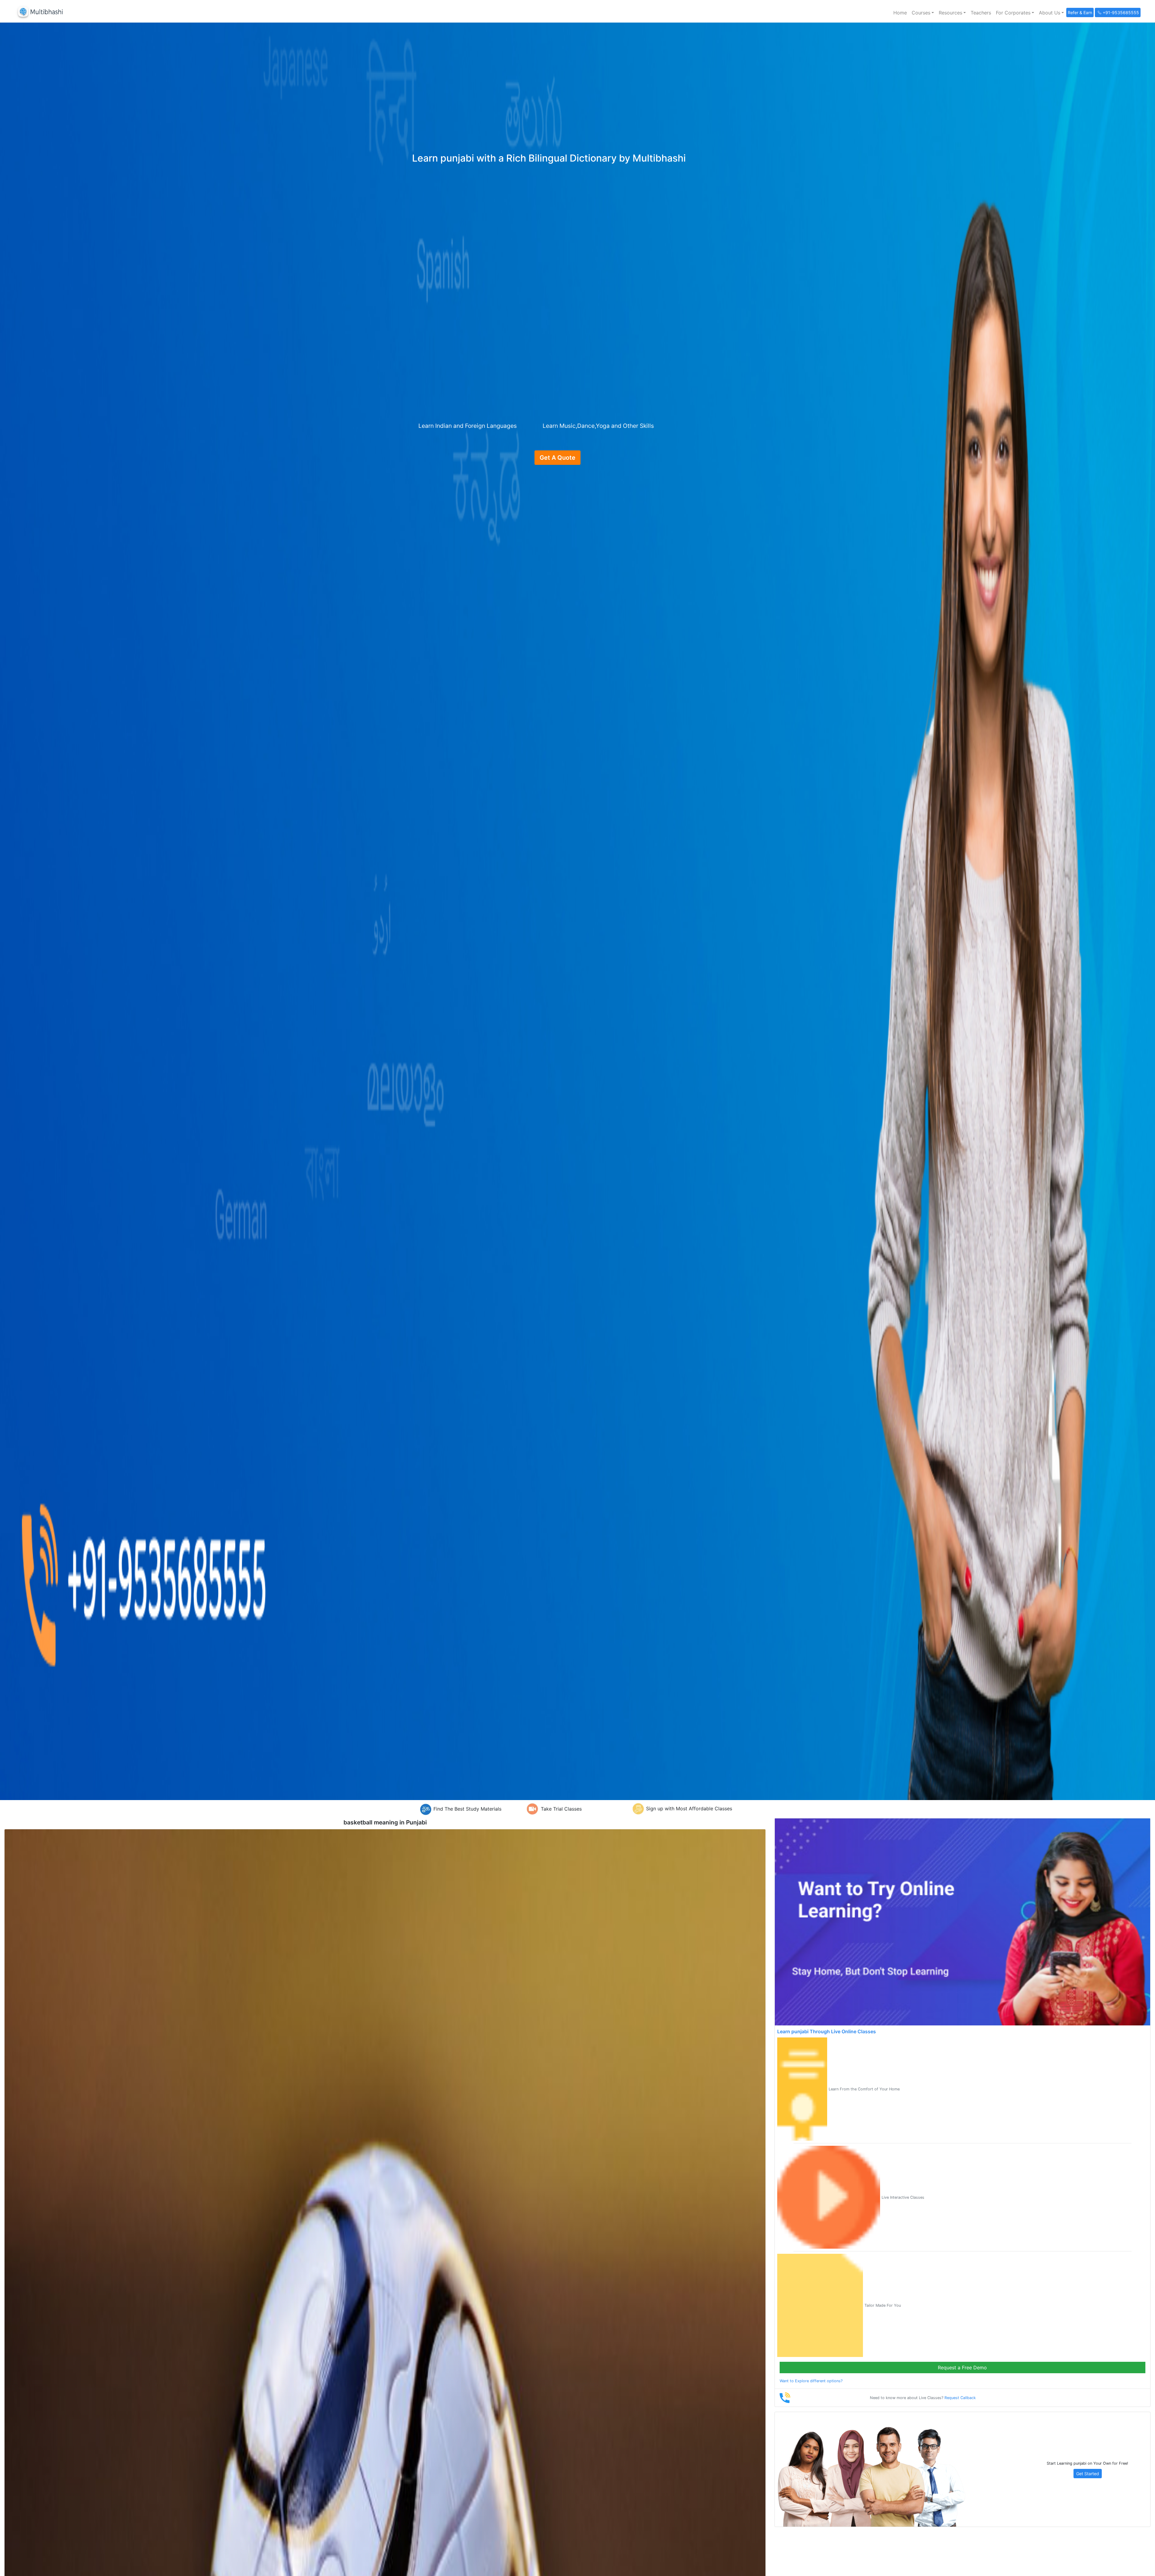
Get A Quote (557, 458)
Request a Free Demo (962, 2368)
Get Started (1088, 2474)
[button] (923, 13)
